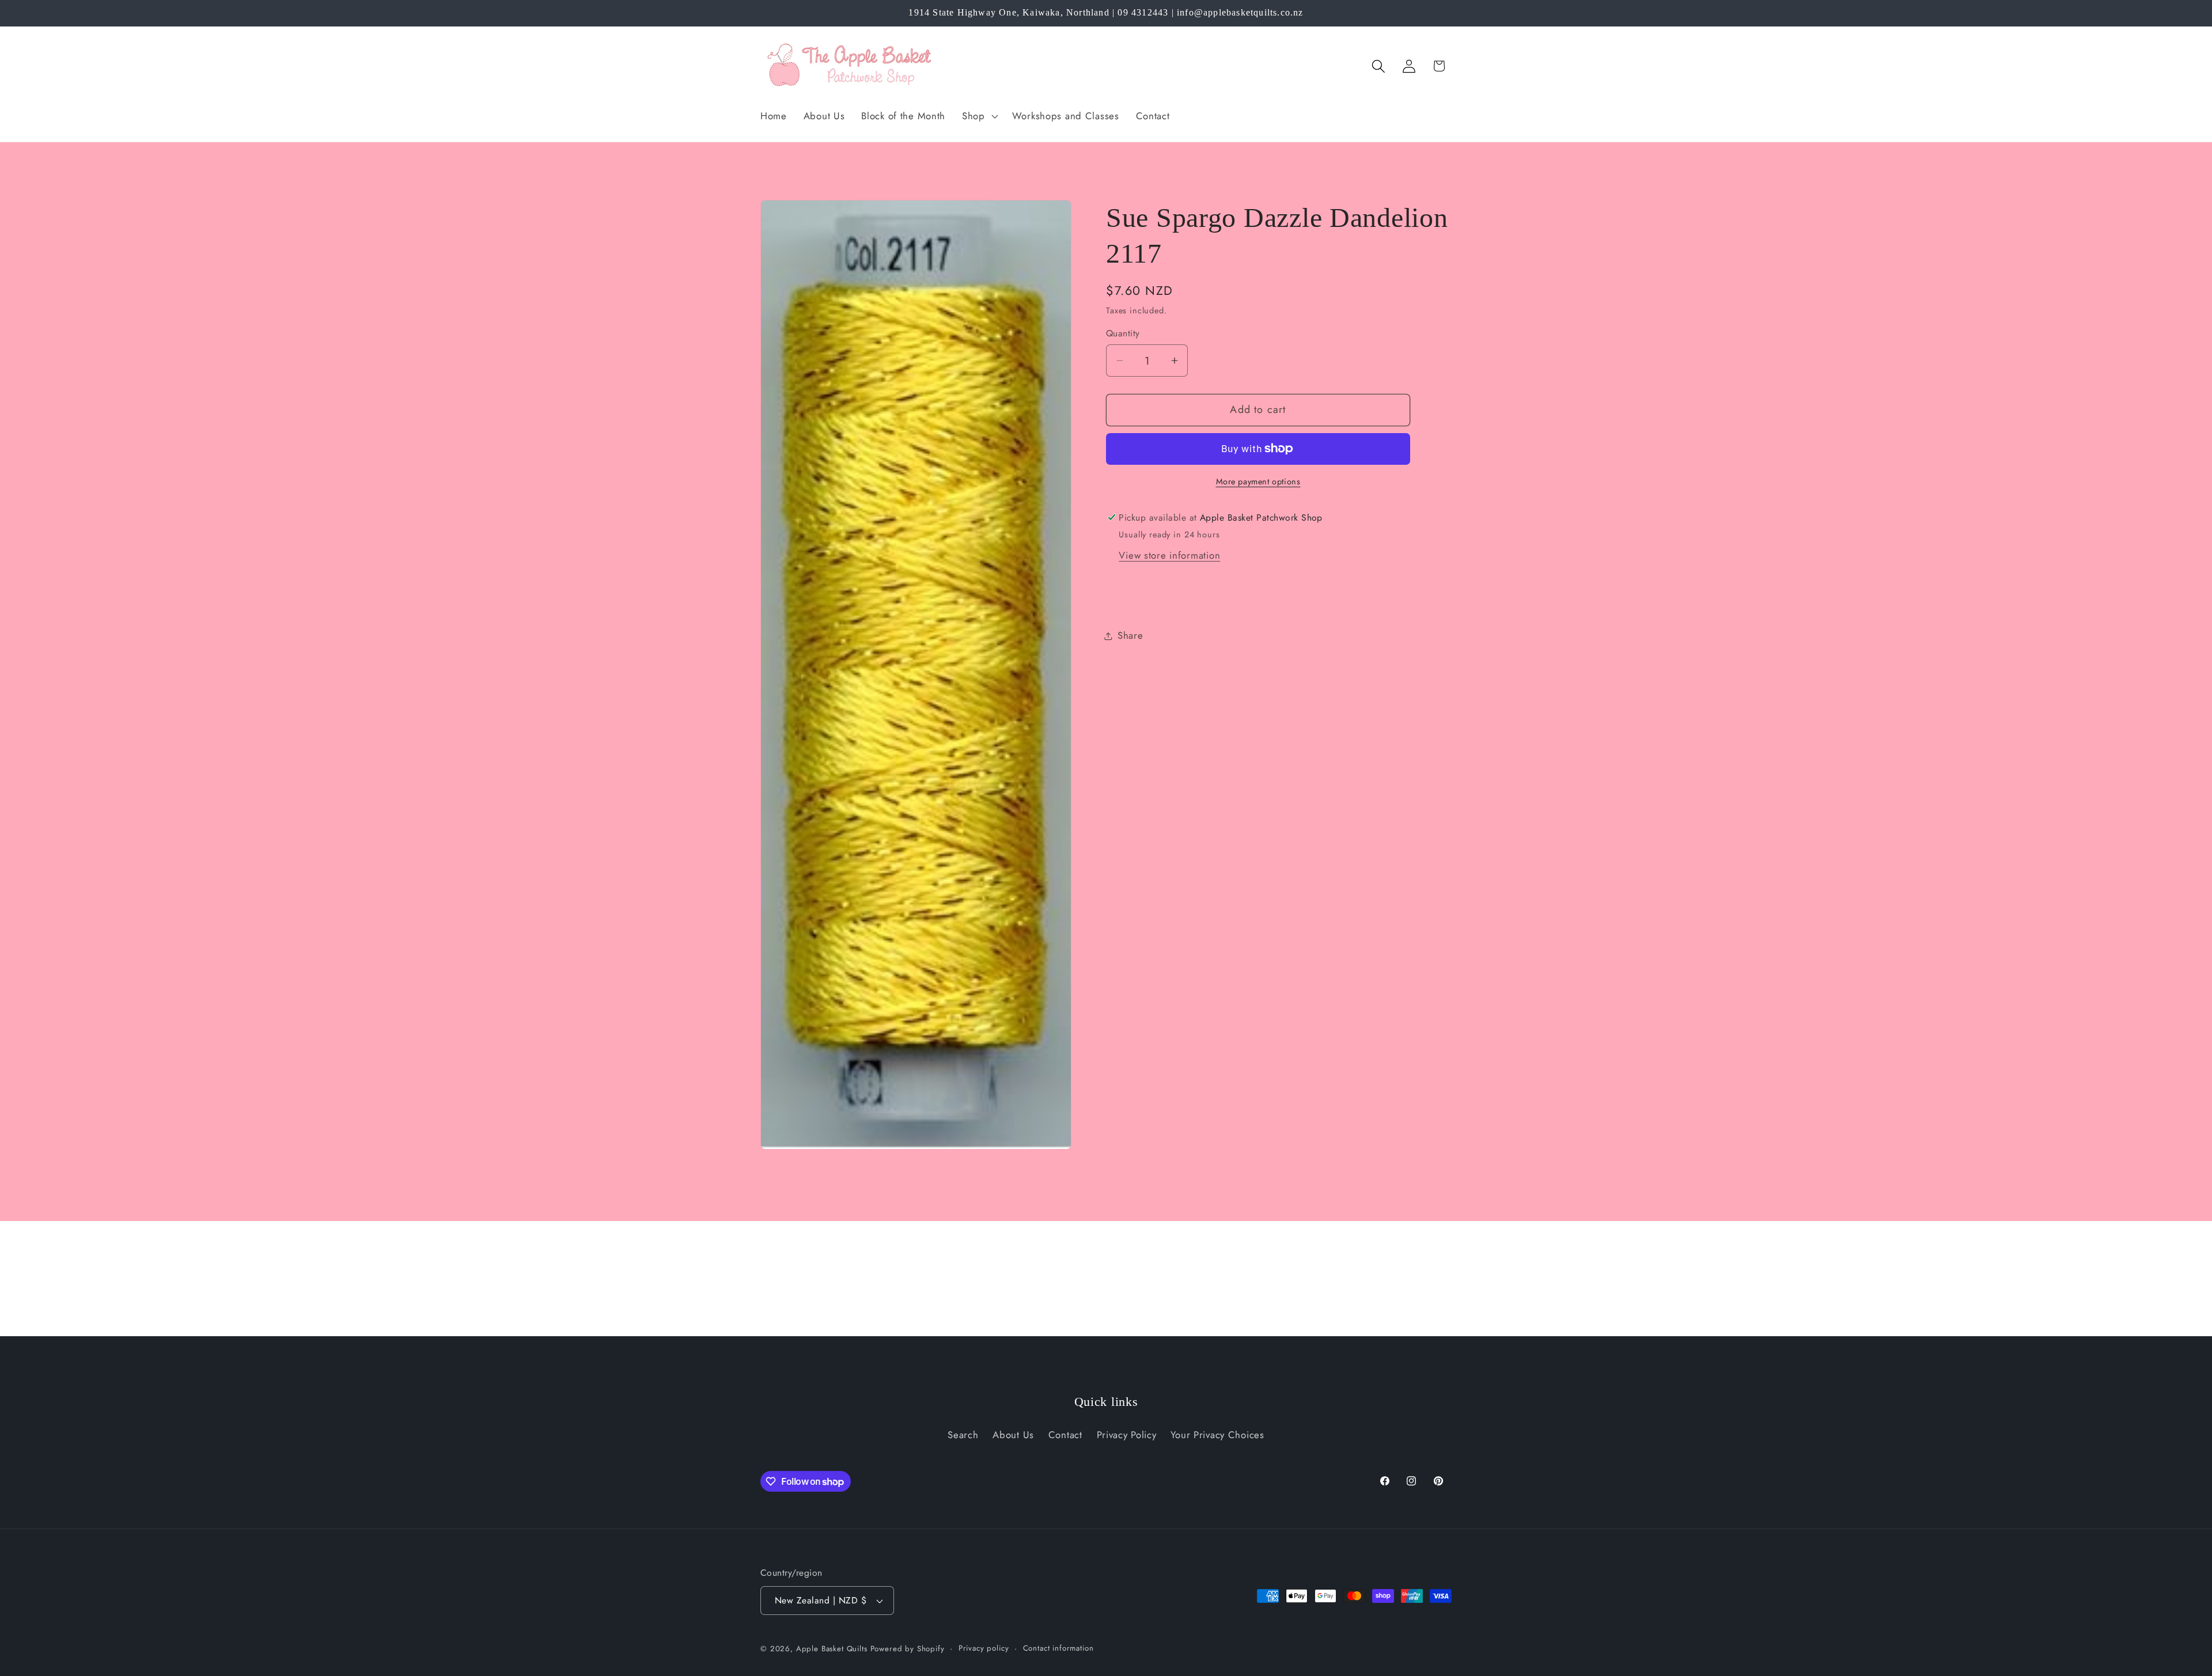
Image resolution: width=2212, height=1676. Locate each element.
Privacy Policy (1127, 1435)
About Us (1013, 1435)
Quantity (1123, 333)
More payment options (1258, 481)
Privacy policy (984, 1648)
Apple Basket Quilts (832, 1649)
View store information (1169, 555)
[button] (979, 116)
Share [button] (1130, 635)
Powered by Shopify (908, 1649)
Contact (1065, 1435)
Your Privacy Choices (1217, 1435)
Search (963, 1435)
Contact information (1058, 1648)
